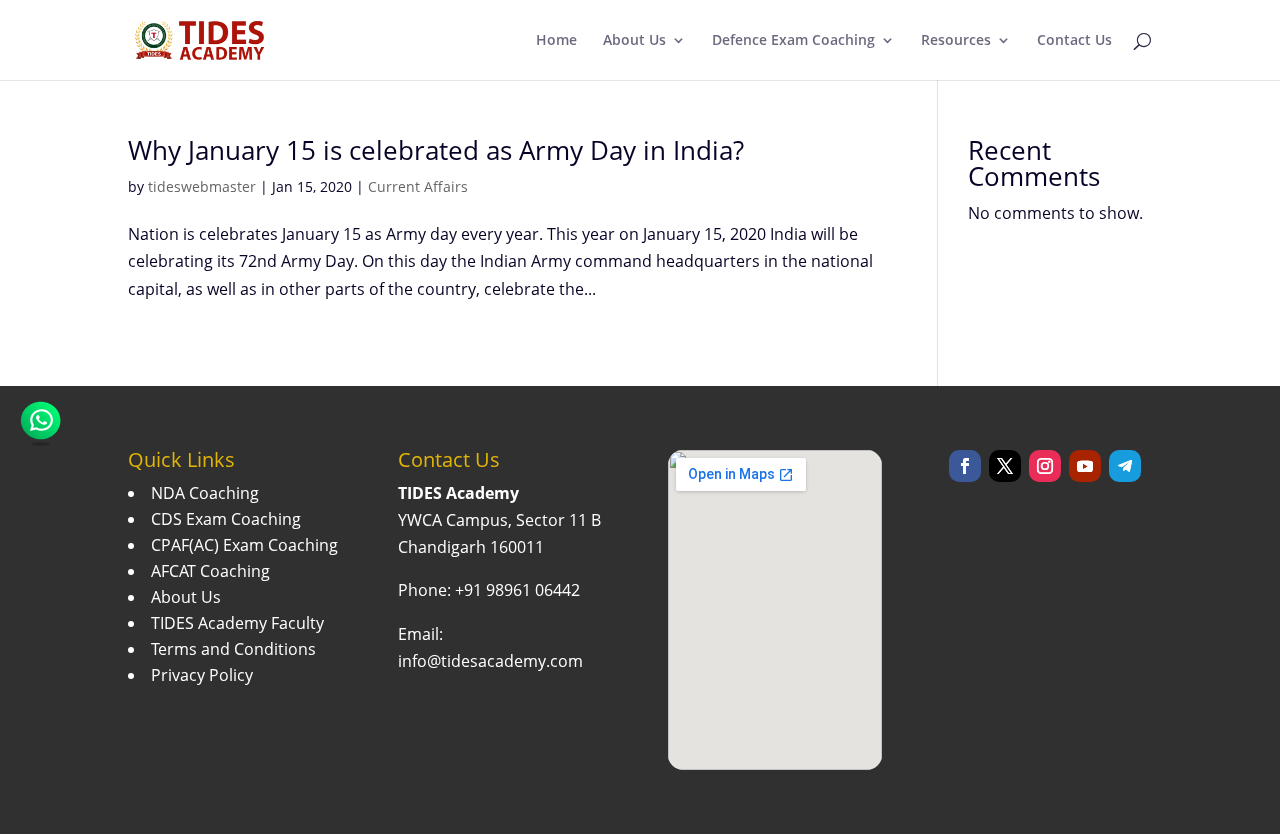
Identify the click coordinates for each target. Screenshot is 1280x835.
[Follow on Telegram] (1125, 466)
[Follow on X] (1005, 466)
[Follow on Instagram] (1045, 466)
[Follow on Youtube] (1085, 466)
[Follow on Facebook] (965, 466)
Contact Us (1074, 41)
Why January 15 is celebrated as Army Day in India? (436, 150)
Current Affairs (418, 186)
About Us (634, 41)
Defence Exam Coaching (793, 41)
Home (556, 41)
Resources (956, 41)
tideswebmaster (202, 186)
